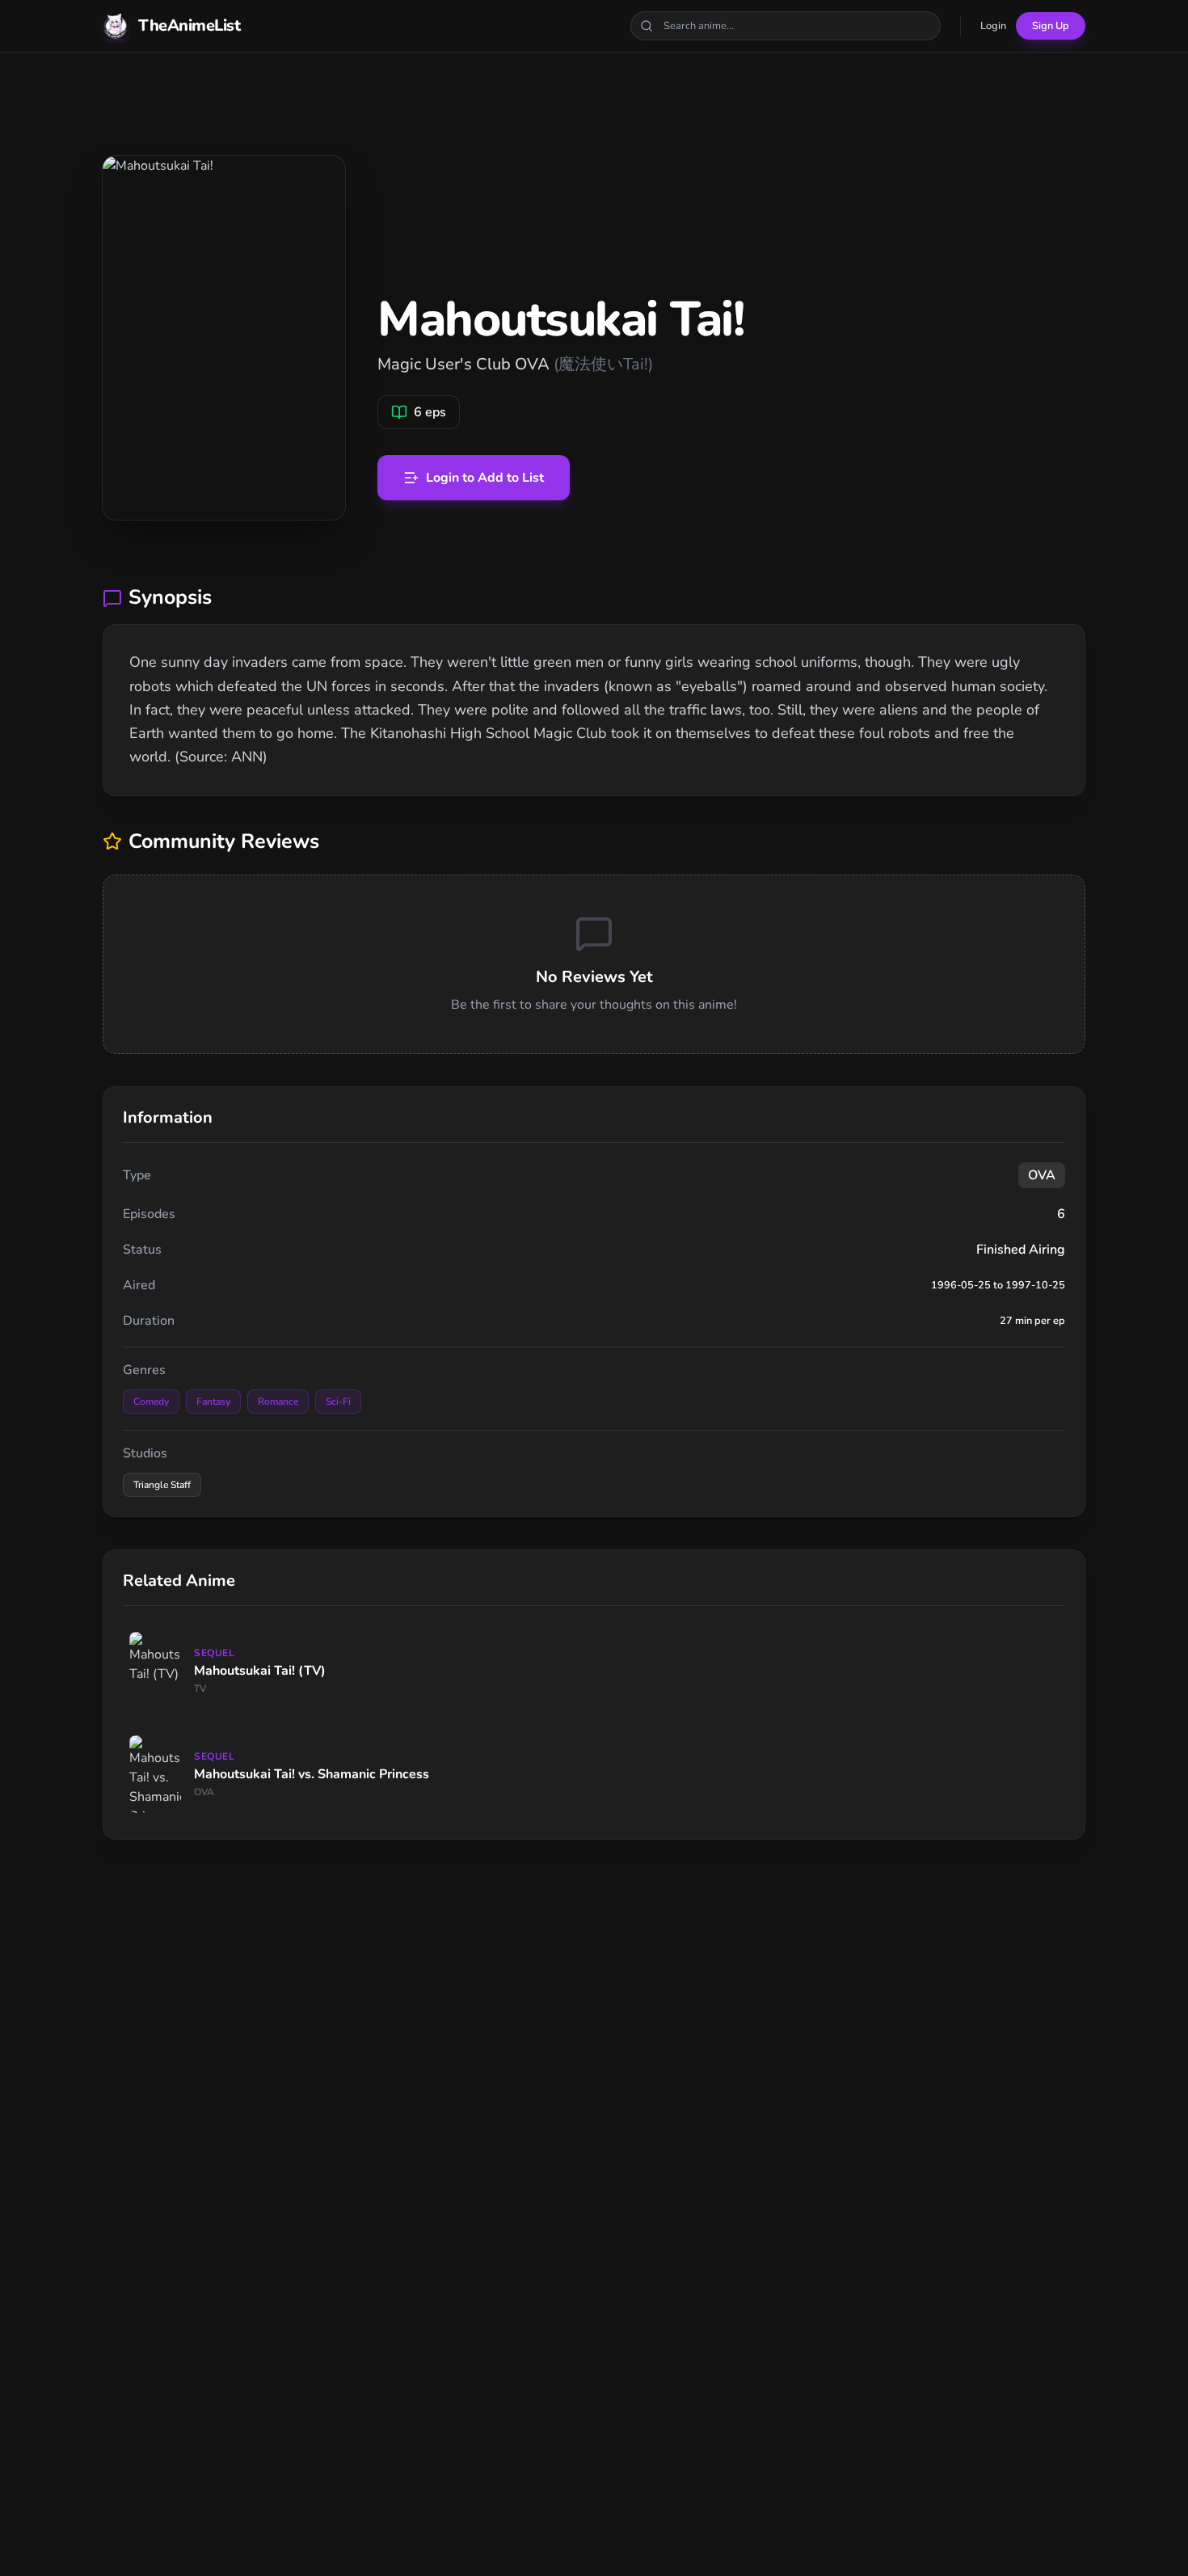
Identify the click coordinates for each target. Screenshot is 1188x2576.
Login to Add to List (485, 478)
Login (993, 26)
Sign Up (1051, 26)
